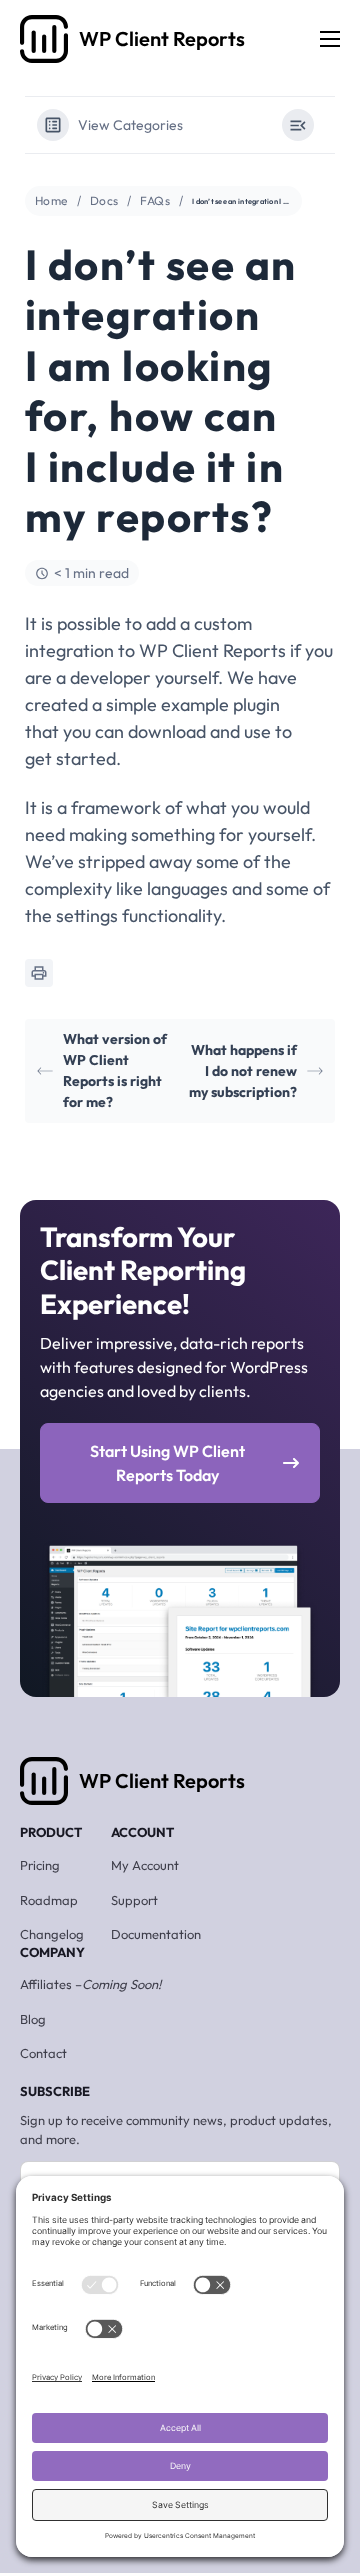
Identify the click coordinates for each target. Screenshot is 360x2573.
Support (134, 1900)
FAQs (155, 200)
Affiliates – (90, 1984)
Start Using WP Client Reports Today (167, 1463)
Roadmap (49, 1900)
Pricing (40, 1865)
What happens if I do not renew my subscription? (243, 1071)
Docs (104, 200)
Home (51, 200)
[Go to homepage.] (44, 39)
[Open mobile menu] (330, 39)
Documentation (156, 1934)
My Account (145, 1865)
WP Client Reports (162, 1780)
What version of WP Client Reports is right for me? (115, 1070)
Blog (33, 2019)
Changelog (52, 1934)
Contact (43, 2053)
